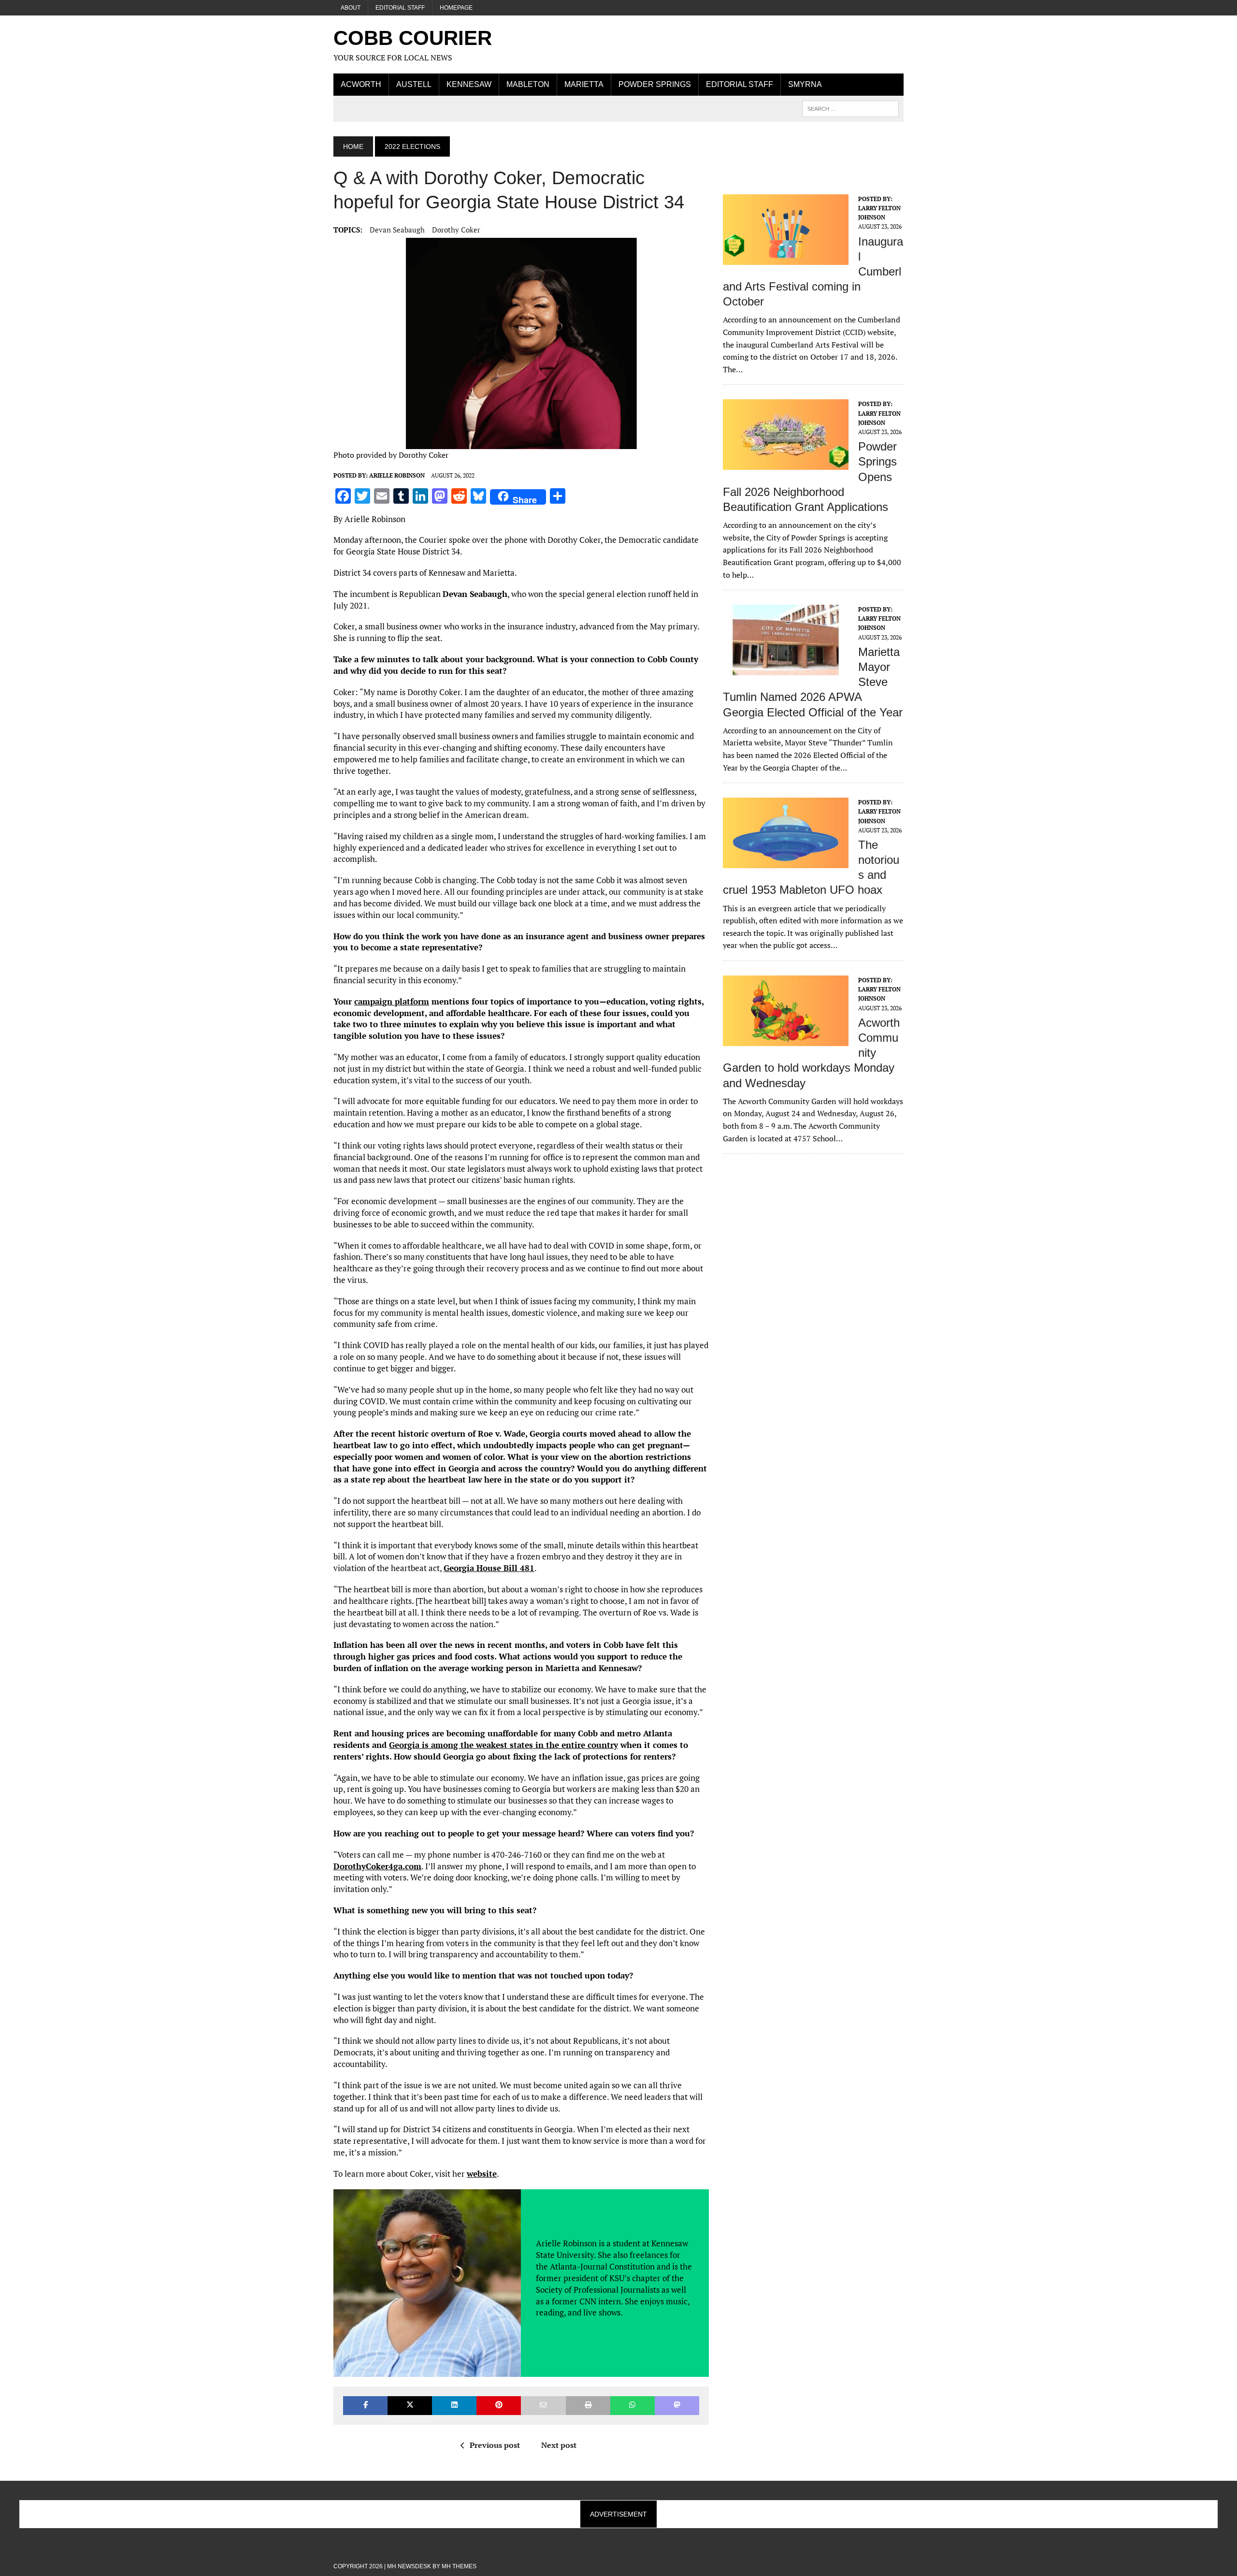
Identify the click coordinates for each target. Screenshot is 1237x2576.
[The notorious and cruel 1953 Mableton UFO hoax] (786, 862)
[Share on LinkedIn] (454, 2406)
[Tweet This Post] (410, 2406)
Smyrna (805, 84)
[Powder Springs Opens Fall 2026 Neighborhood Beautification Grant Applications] (786, 464)
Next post (559, 2445)
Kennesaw (469, 84)
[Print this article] (588, 2406)
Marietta (584, 84)
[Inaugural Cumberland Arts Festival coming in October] (786, 258)
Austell (414, 84)
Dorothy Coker (456, 230)
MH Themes (459, 2566)
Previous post (495, 2445)
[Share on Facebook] (365, 2406)
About (351, 8)
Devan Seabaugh (397, 230)
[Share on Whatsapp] (633, 2406)
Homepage (456, 8)
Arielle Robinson (397, 475)
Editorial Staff (400, 8)
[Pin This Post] (499, 2406)
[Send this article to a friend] (543, 2406)
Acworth (361, 84)
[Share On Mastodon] (677, 2406)
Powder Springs (655, 84)
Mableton (528, 84)
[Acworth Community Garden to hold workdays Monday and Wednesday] (786, 1039)
